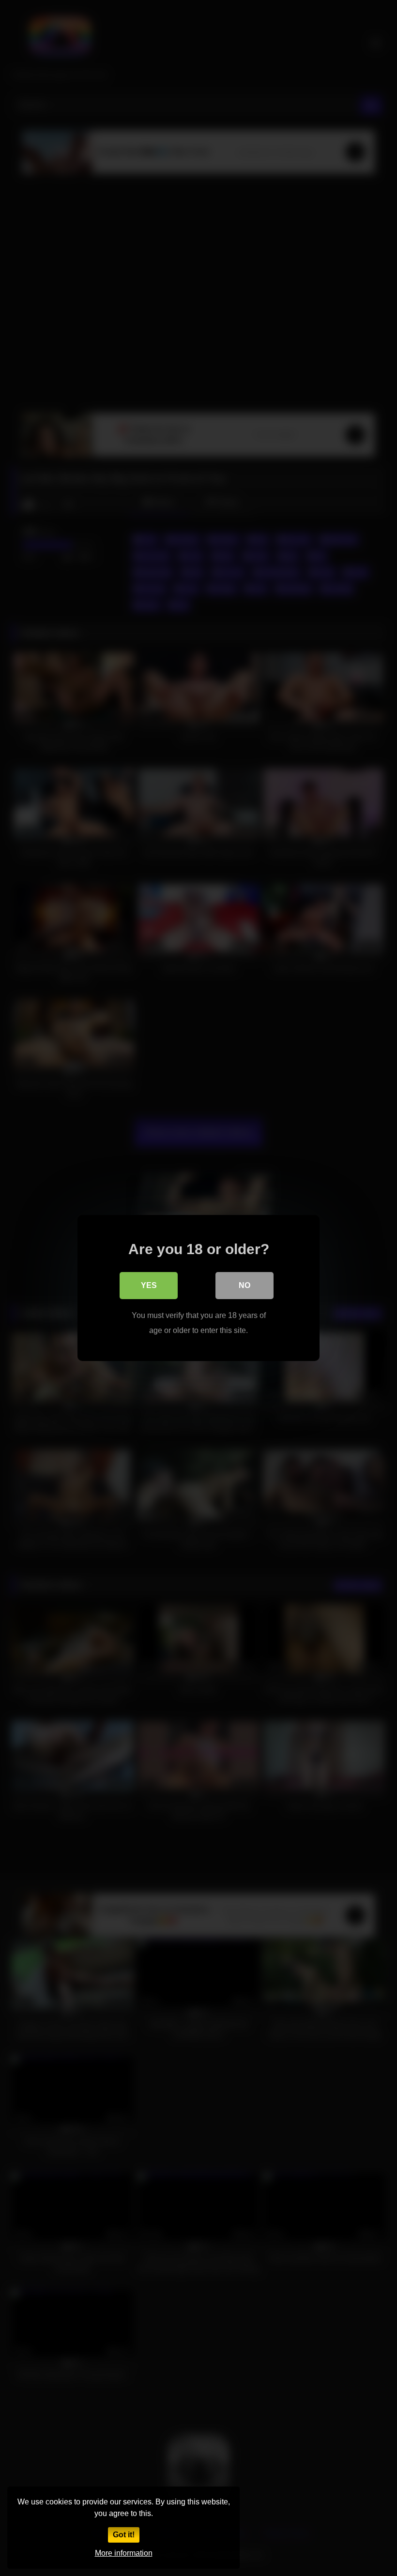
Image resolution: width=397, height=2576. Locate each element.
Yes (149, 1285)
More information (124, 2553)
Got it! (124, 2535)
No (244, 1285)
